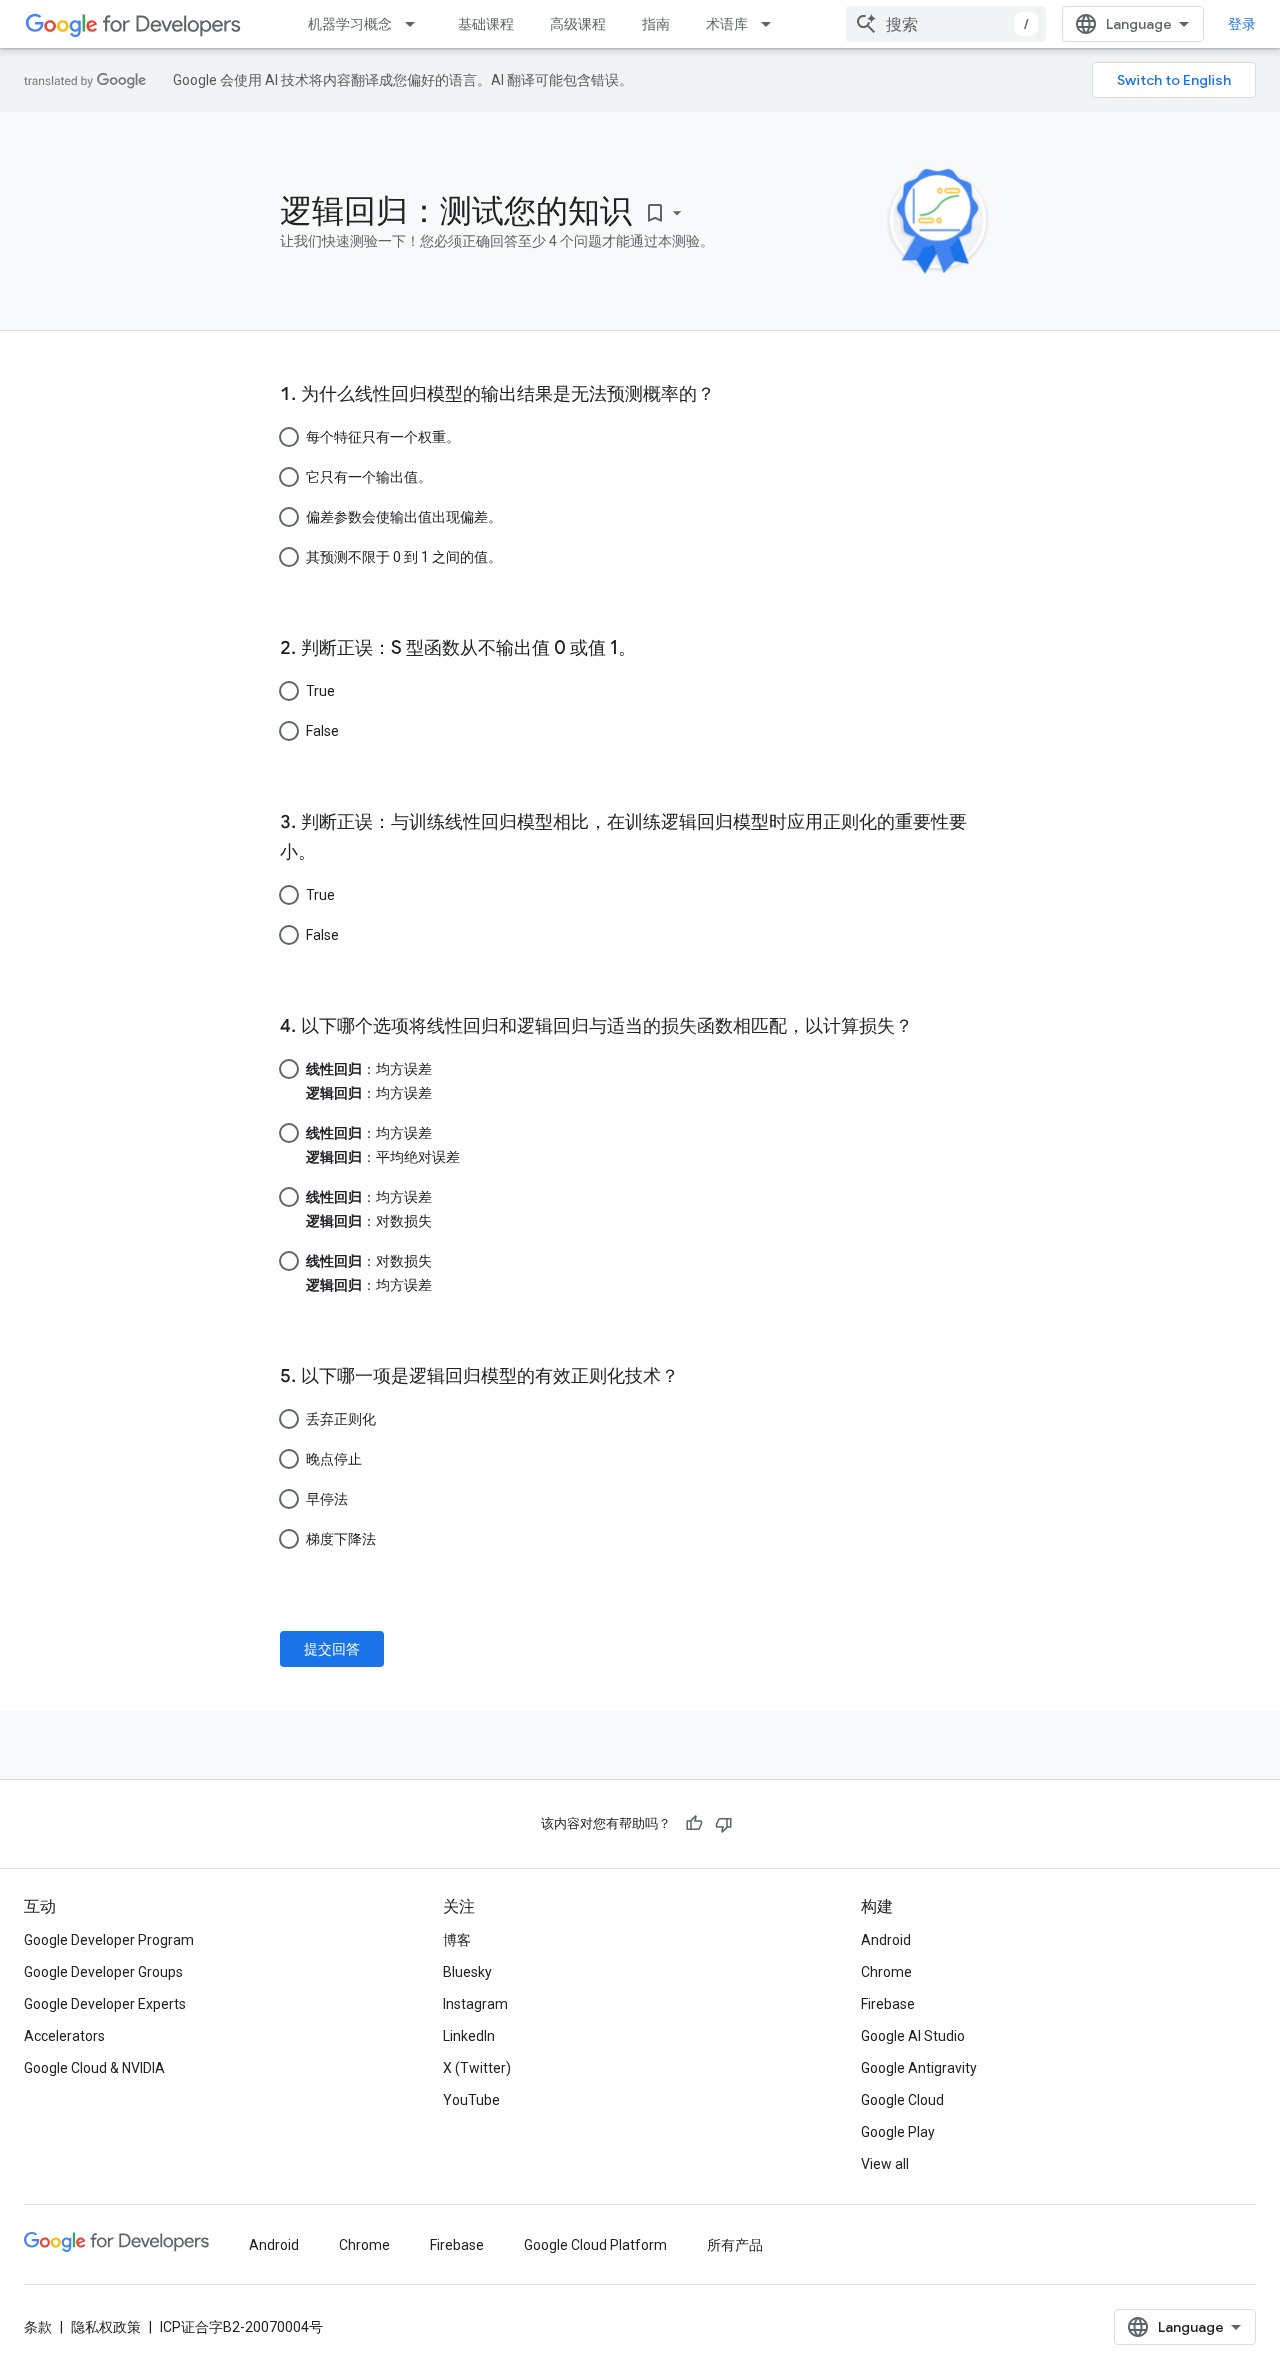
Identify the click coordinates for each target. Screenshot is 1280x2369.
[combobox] (946, 24)
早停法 (327, 1499)
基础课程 (486, 24)
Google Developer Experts (105, 2004)
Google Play (898, 2132)
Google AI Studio (913, 2036)
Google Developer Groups (103, 1972)
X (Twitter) (477, 2068)
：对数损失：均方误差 (369, 1273)
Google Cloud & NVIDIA (94, 2068)
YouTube (471, 2100)
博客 (457, 1940)
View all (885, 2164)
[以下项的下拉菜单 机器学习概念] (416, 24)
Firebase (888, 2004)
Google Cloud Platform (595, 2245)
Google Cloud (902, 2100)
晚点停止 (334, 1459)
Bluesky (467, 1972)
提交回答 (332, 1649)
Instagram (475, 2004)
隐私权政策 (106, 2327)
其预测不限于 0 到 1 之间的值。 (404, 557)
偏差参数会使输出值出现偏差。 (404, 517)
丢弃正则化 (341, 1419)
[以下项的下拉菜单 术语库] (772, 24)
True (320, 691)
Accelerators (64, 2036)
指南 (656, 24)
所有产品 (735, 2245)
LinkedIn (469, 2036)
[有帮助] (694, 1824)
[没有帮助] (724, 1824)
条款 (38, 2327)
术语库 (727, 24)
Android (886, 1940)
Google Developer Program (109, 1940)
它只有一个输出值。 (369, 477)
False (322, 731)
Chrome (886, 1972)
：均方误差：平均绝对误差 (383, 1145)
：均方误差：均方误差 (369, 1081)
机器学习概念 (350, 24)
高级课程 (578, 24)
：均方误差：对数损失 (369, 1209)
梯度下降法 (341, 1539)
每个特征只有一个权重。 (383, 437)
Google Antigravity (919, 2068)
